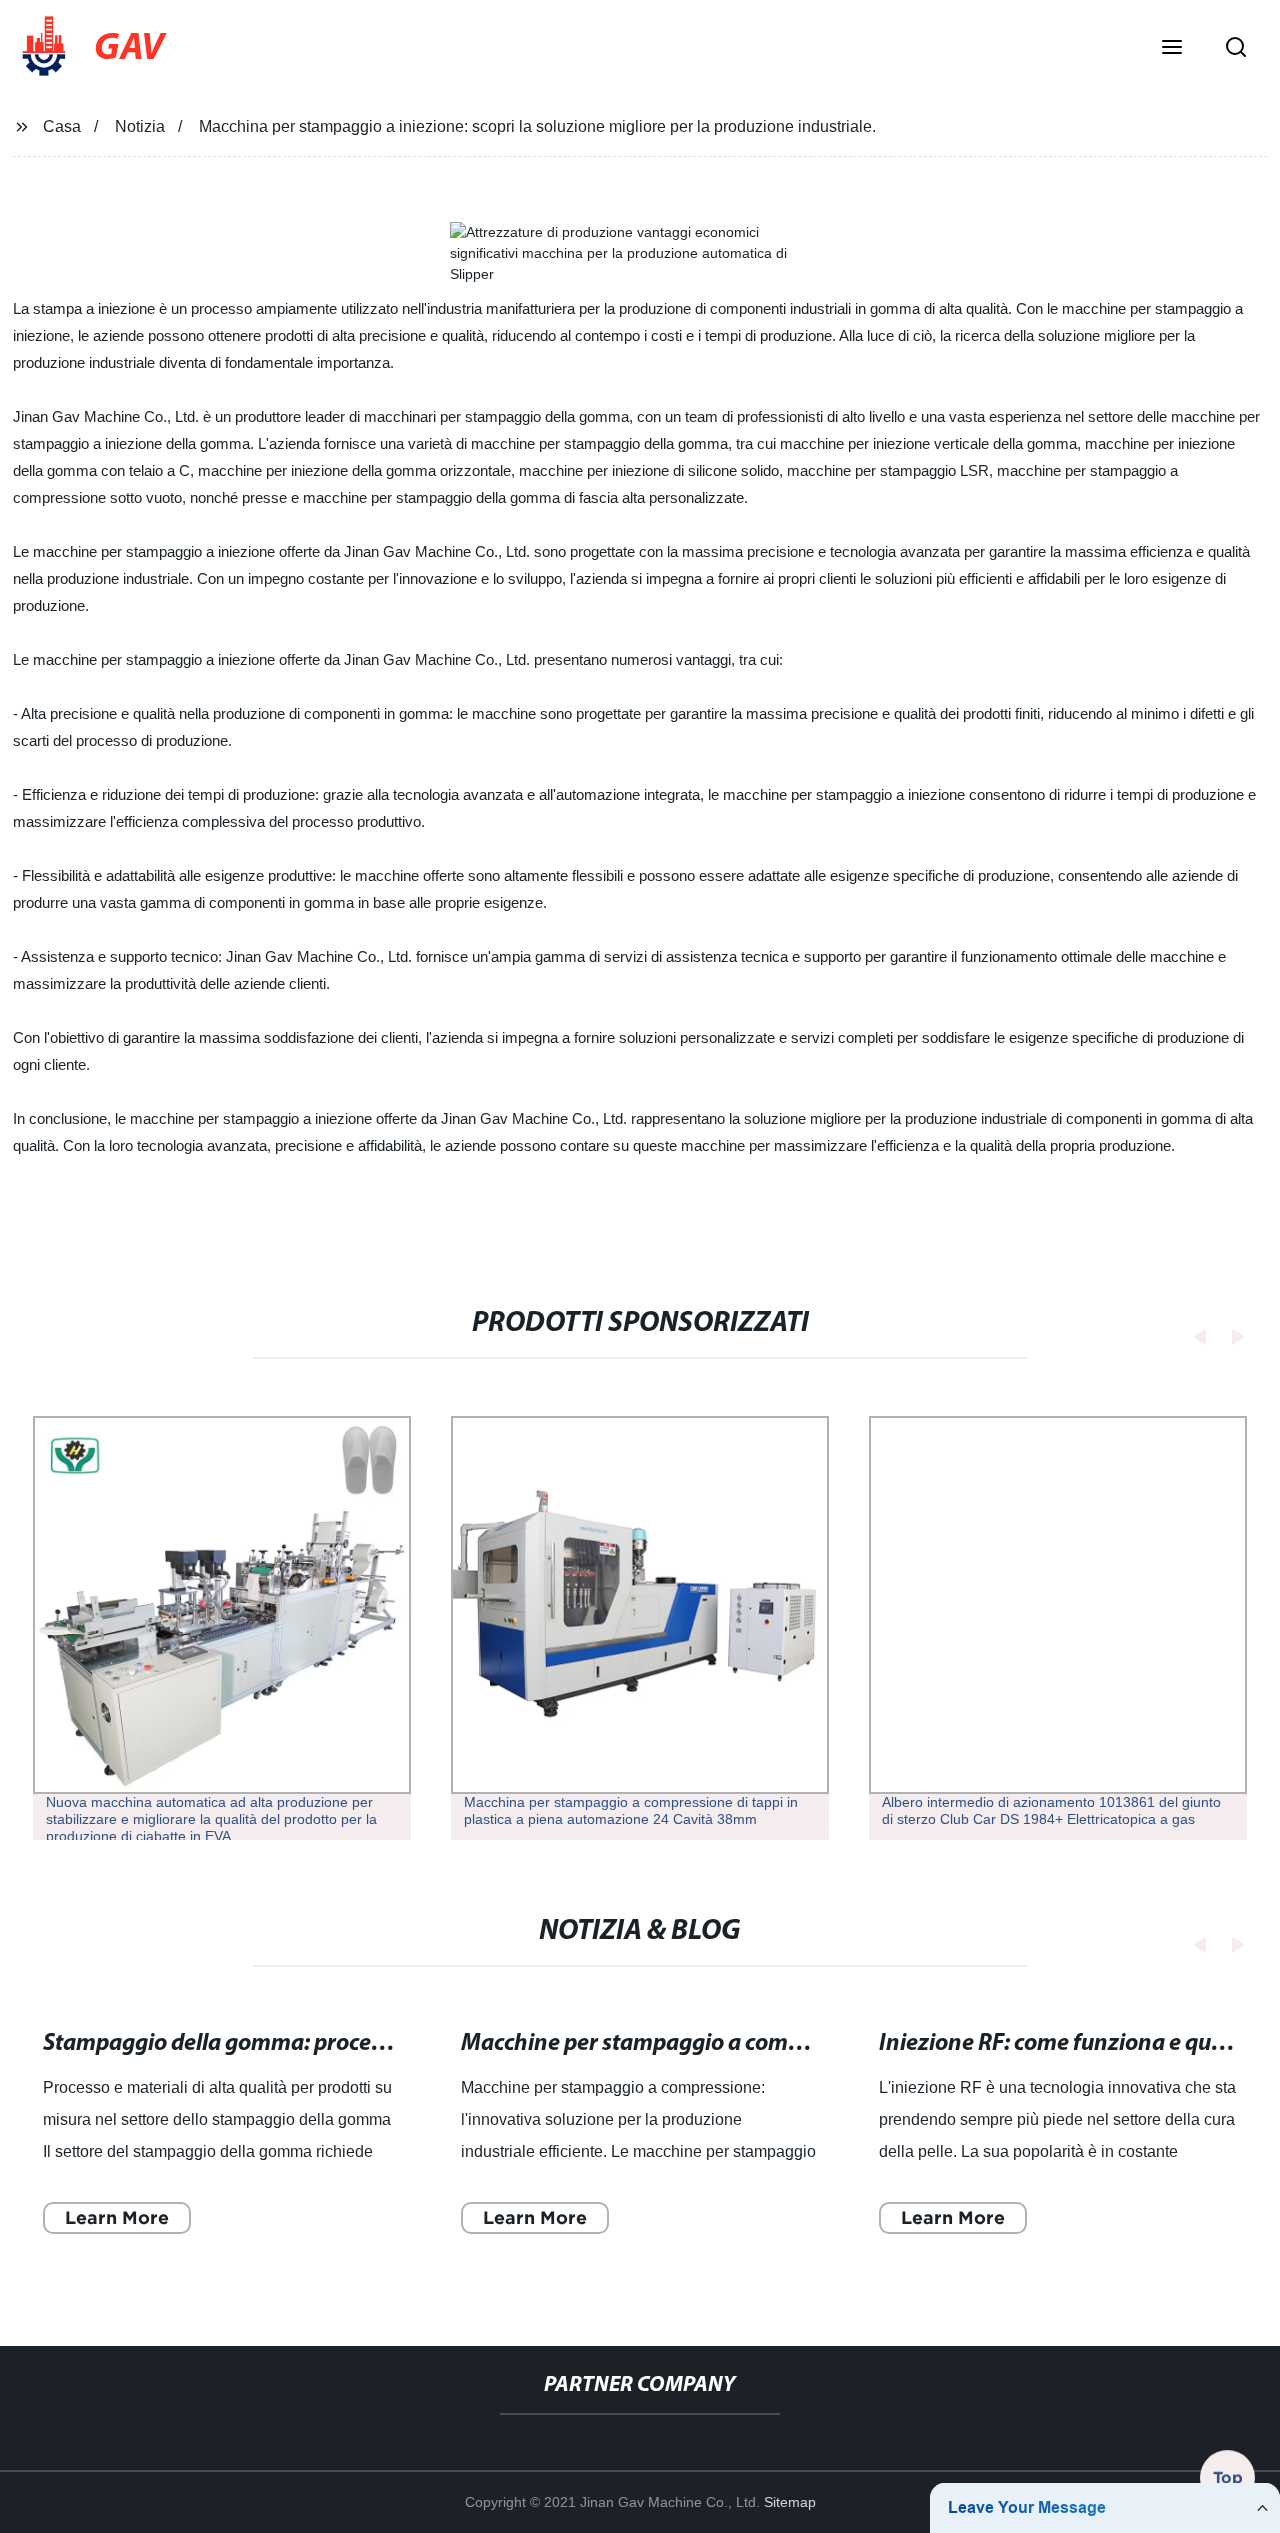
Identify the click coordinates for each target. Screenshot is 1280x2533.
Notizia (140, 126)
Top (1228, 2472)
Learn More (117, 2217)
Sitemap (790, 2502)
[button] (1172, 49)
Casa (62, 126)
